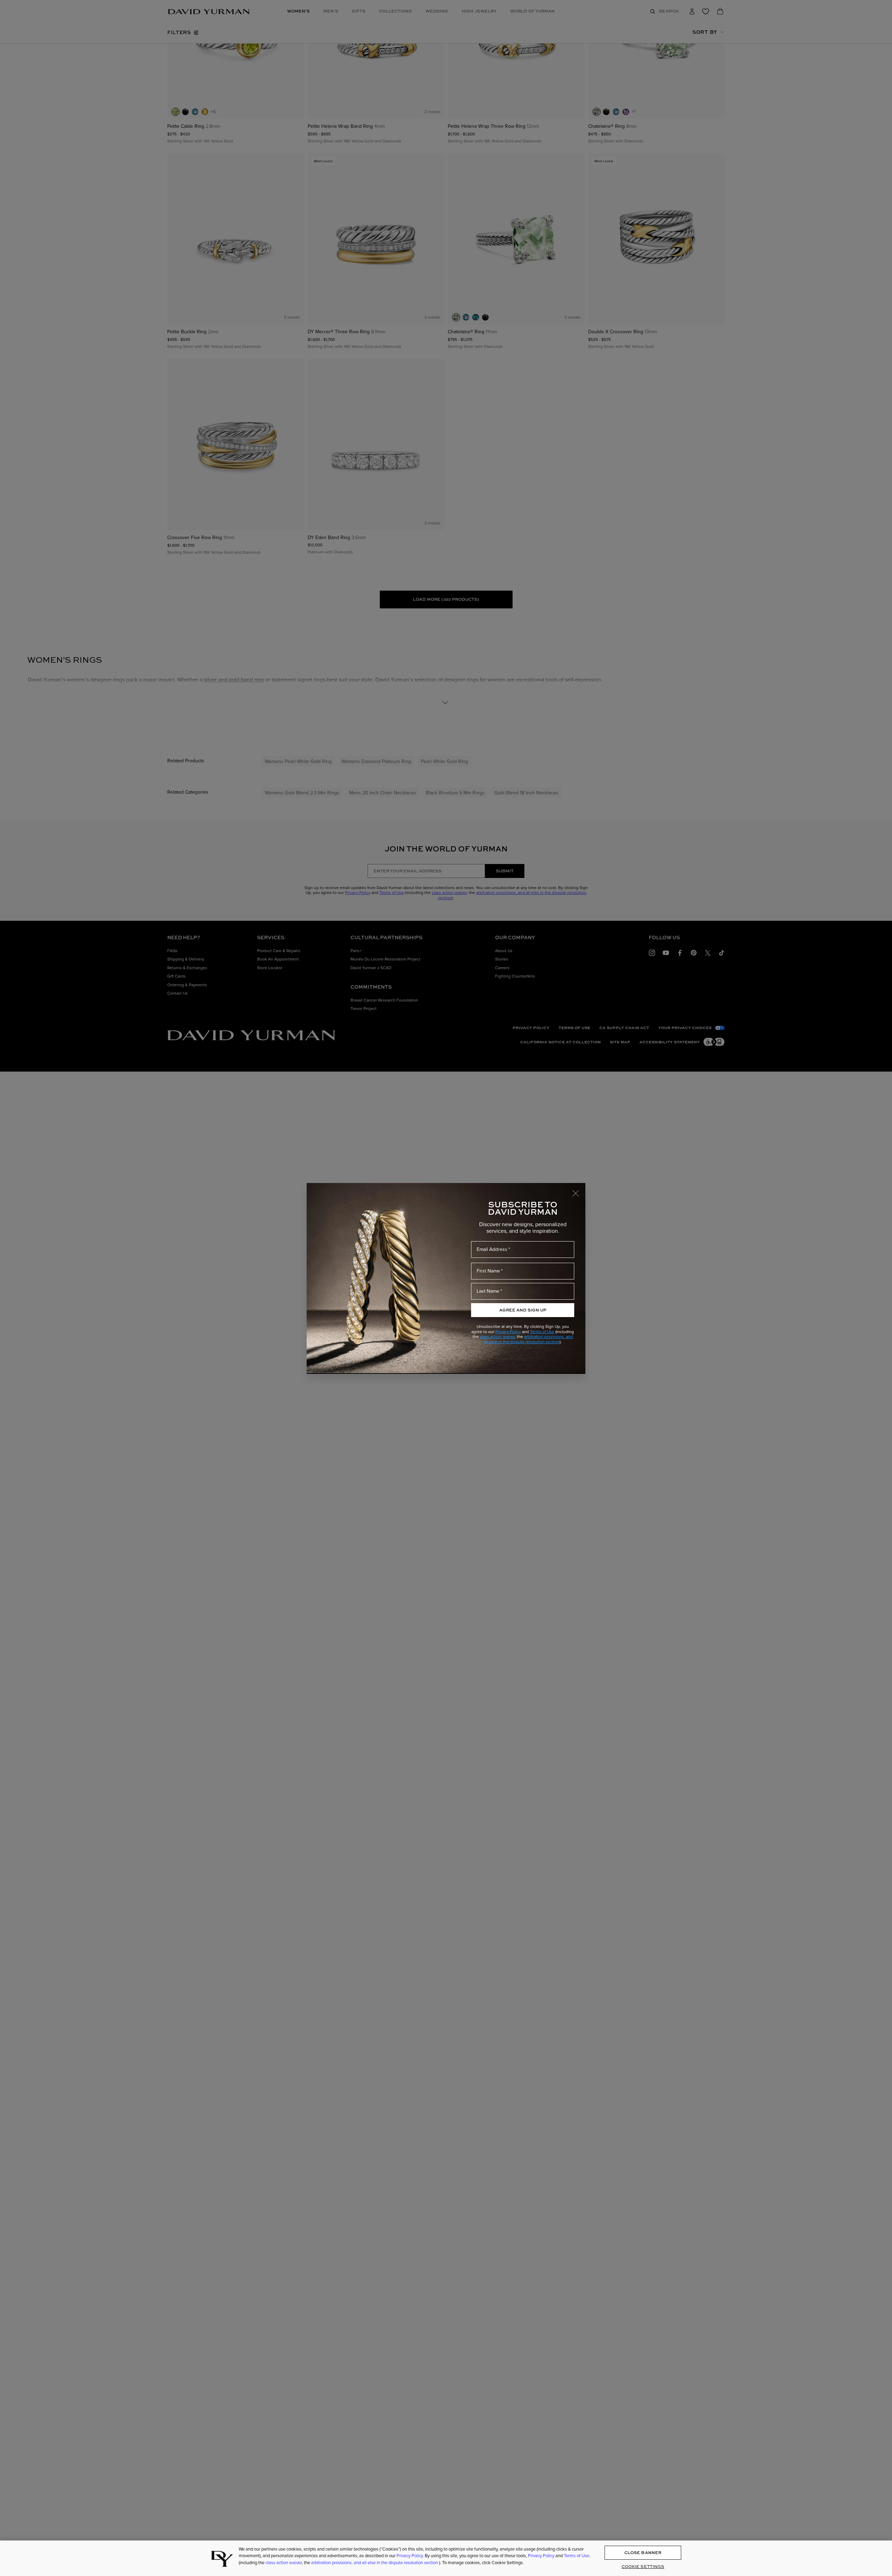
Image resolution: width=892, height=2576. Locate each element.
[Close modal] (579, 1190)
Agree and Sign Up (523, 1310)
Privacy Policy (508, 1332)
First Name (488, 1271)
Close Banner (643, 2553)
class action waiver (497, 1337)
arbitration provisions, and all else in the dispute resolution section (529, 1339)
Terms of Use (542, 1332)
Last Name (488, 1291)
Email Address (492, 1249)
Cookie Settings (643, 2567)
